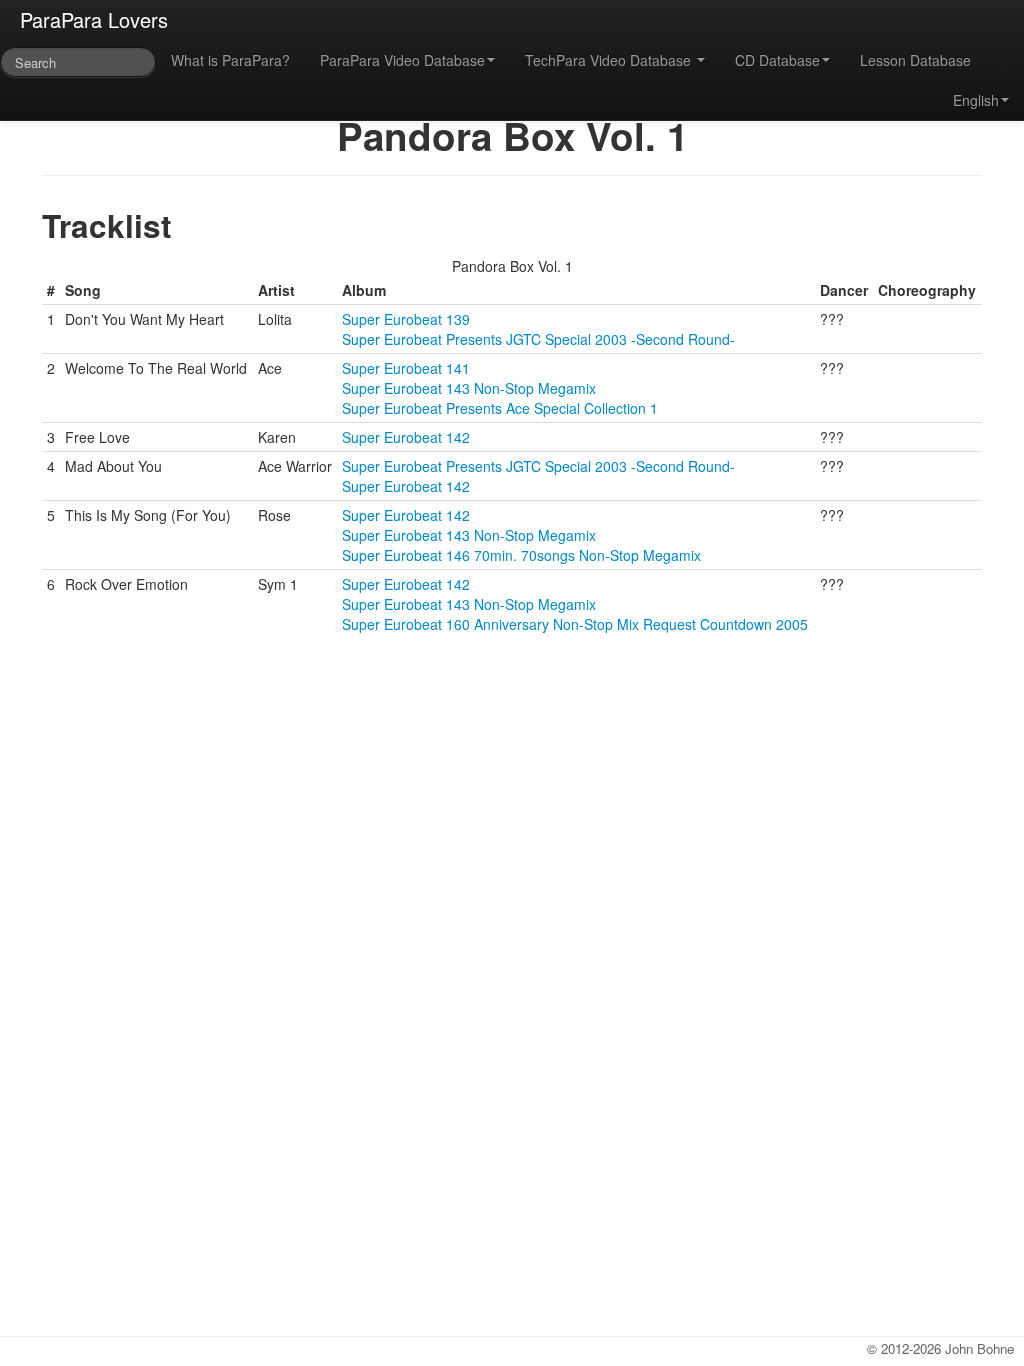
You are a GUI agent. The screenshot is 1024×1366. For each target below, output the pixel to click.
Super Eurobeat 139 (406, 319)
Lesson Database (915, 60)
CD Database (777, 60)
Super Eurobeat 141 (406, 368)
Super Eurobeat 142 (406, 437)
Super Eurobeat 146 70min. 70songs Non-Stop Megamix (521, 555)
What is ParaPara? (230, 60)
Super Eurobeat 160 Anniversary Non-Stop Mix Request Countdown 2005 (575, 624)
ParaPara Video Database (402, 60)
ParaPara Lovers (94, 19)
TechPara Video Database (610, 60)
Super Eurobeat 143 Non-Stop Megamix (469, 388)
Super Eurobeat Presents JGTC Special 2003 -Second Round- (538, 339)
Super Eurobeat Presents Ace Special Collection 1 (500, 408)
